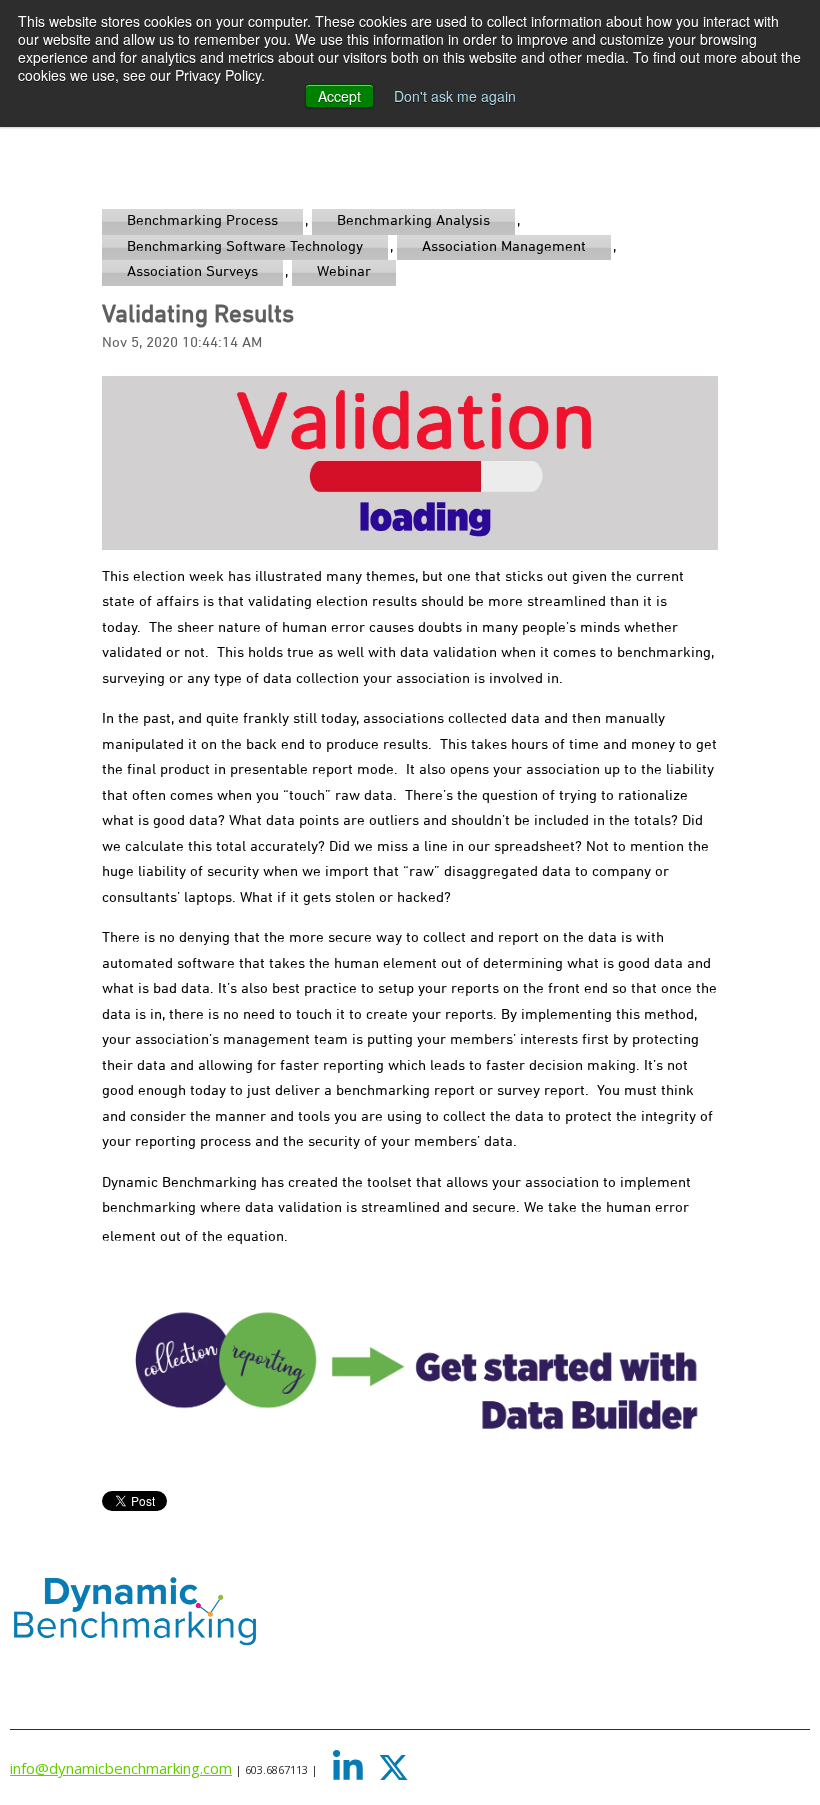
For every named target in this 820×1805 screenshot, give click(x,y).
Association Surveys (192, 272)
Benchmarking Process (202, 221)
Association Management (504, 247)
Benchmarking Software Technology (245, 247)
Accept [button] (339, 96)
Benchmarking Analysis (413, 221)
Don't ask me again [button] (455, 96)
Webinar (344, 272)
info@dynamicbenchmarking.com (121, 1768)
